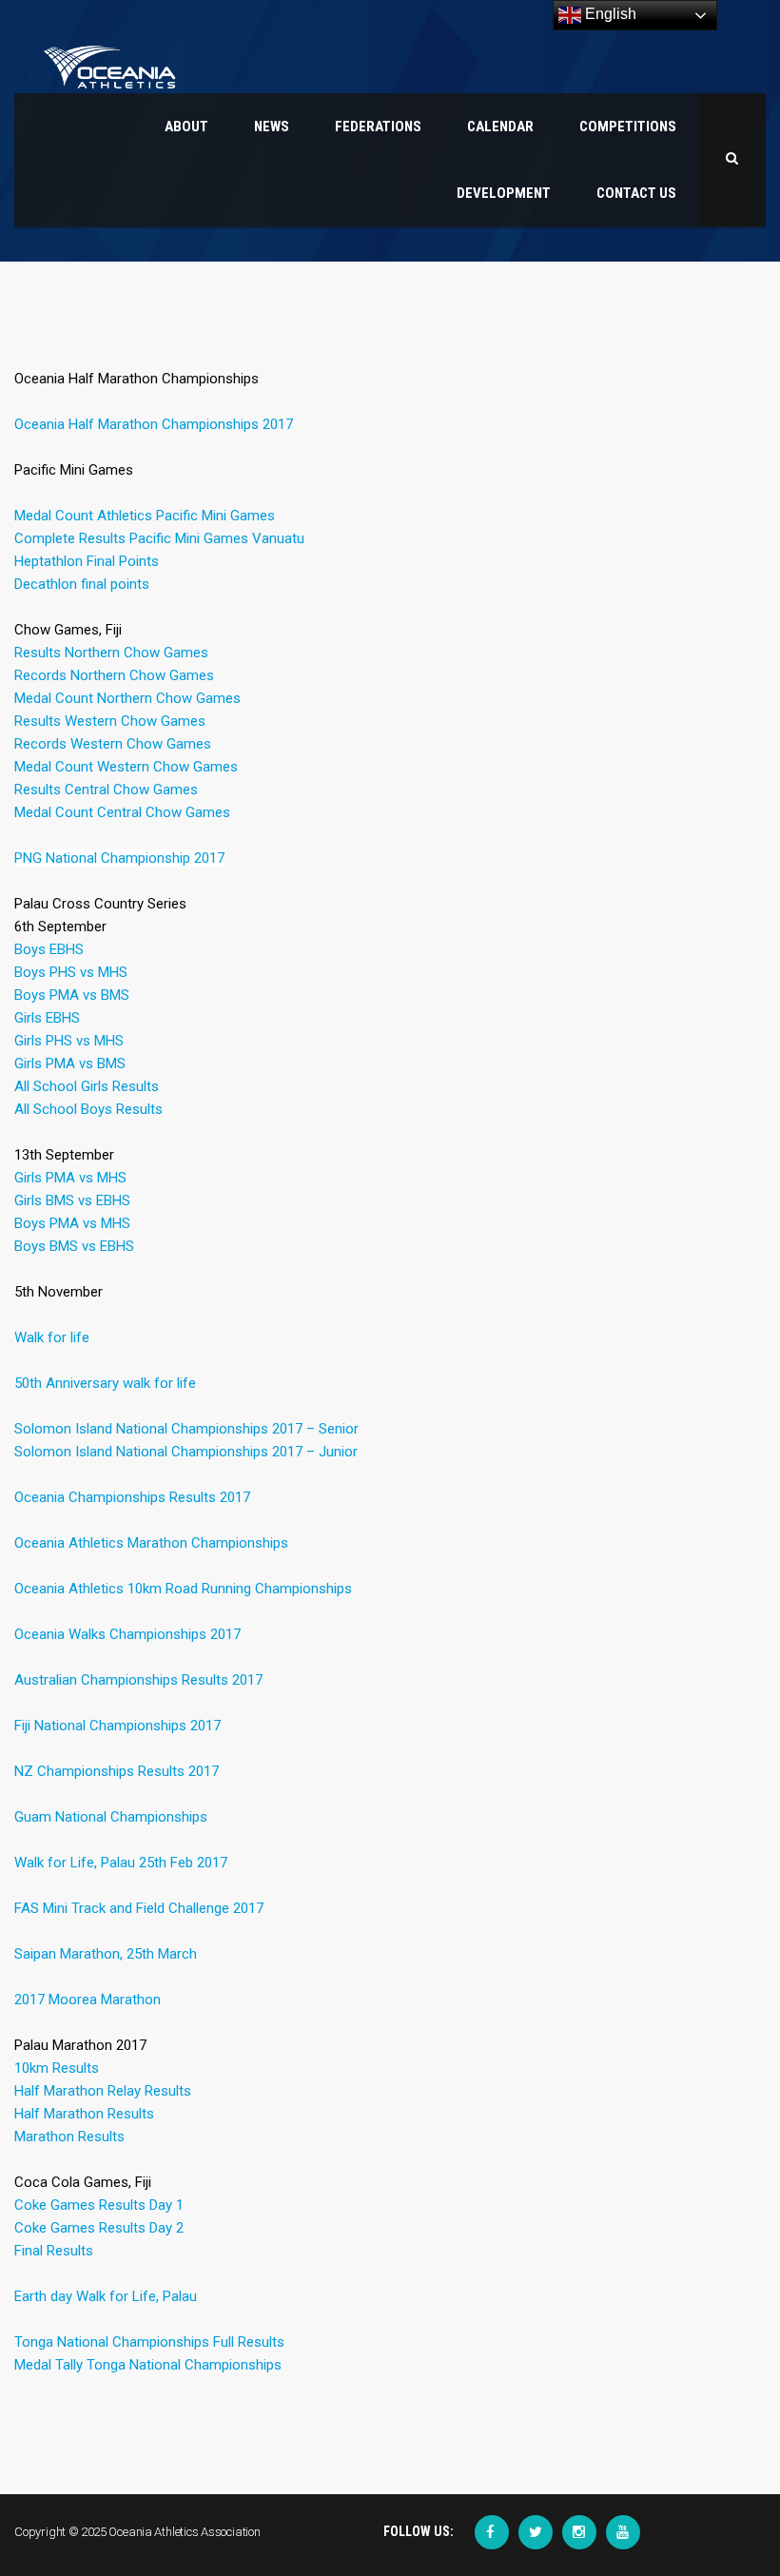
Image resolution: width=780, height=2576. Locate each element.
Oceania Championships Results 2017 (132, 1497)
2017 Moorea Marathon (88, 2000)
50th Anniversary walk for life (105, 1383)
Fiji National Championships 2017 (117, 1726)
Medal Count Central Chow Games (122, 812)
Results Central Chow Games (106, 790)
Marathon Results (69, 2137)
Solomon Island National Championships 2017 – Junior (186, 1452)
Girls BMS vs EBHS (72, 1200)
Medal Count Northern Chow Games (127, 698)
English (609, 14)
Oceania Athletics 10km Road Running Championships (183, 1589)
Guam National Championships (111, 1817)
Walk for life (52, 1337)
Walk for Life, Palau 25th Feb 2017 (121, 1863)
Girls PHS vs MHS (69, 1041)
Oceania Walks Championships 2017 (127, 1634)
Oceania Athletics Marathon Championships (151, 1543)
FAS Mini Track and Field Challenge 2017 (139, 1908)
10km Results (57, 2068)
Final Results (54, 2251)
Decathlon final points (82, 584)
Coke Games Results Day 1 (99, 2205)
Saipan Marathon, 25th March (106, 1954)
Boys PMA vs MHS (72, 1223)
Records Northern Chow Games (114, 675)
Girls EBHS (47, 1018)
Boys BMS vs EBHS (74, 1246)
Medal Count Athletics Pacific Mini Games (145, 516)
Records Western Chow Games (113, 744)
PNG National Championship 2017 (119, 858)
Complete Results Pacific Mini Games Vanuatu (159, 538)
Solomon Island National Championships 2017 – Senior (186, 1429)
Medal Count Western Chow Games (126, 767)
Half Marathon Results (84, 2114)
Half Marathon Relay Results (103, 2091)
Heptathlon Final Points (87, 561)
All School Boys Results (88, 1109)
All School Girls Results (87, 1086)
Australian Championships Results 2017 (138, 1680)
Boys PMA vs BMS (72, 995)
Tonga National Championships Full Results (149, 2342)
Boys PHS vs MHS (71, 972)
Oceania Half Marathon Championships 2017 (154, 424)
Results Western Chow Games (110, 721)
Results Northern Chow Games (111, 653)
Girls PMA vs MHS (70, 1178)
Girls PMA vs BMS (70, 1064)
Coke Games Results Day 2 (99, 2228)
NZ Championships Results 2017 (117, 1771)
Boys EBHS (49, 949)
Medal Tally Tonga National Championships (148, 2365)
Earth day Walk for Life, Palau (106, 2296)
